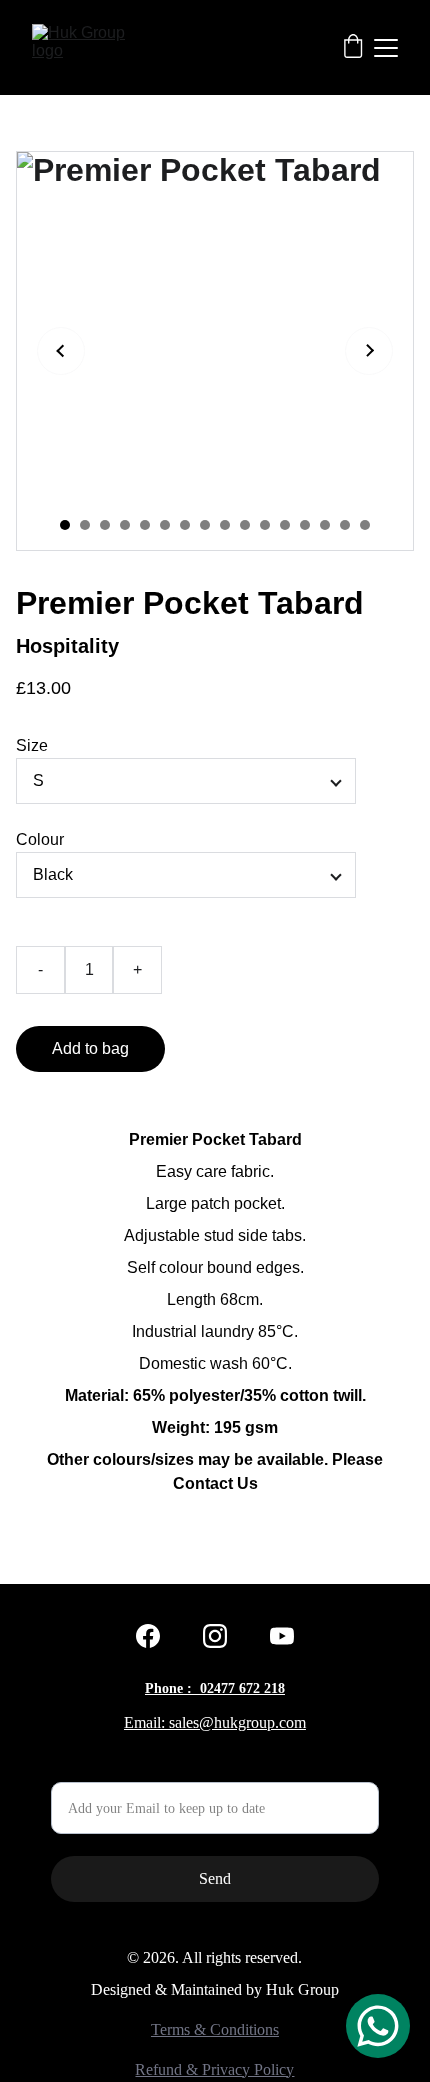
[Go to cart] (353, 48)
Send (215, 1878)
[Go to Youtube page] (282, 1636)
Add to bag (90, 1048)
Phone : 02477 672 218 (215, 1688)
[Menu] (386, 48)
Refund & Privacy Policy (214, 2069)
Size (32, 745)
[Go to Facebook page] (148, 1636)
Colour (40, 839)
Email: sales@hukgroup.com (215, 1722)
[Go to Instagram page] (215, 1636)
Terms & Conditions (215, 2029)
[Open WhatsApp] (378, 2026)
